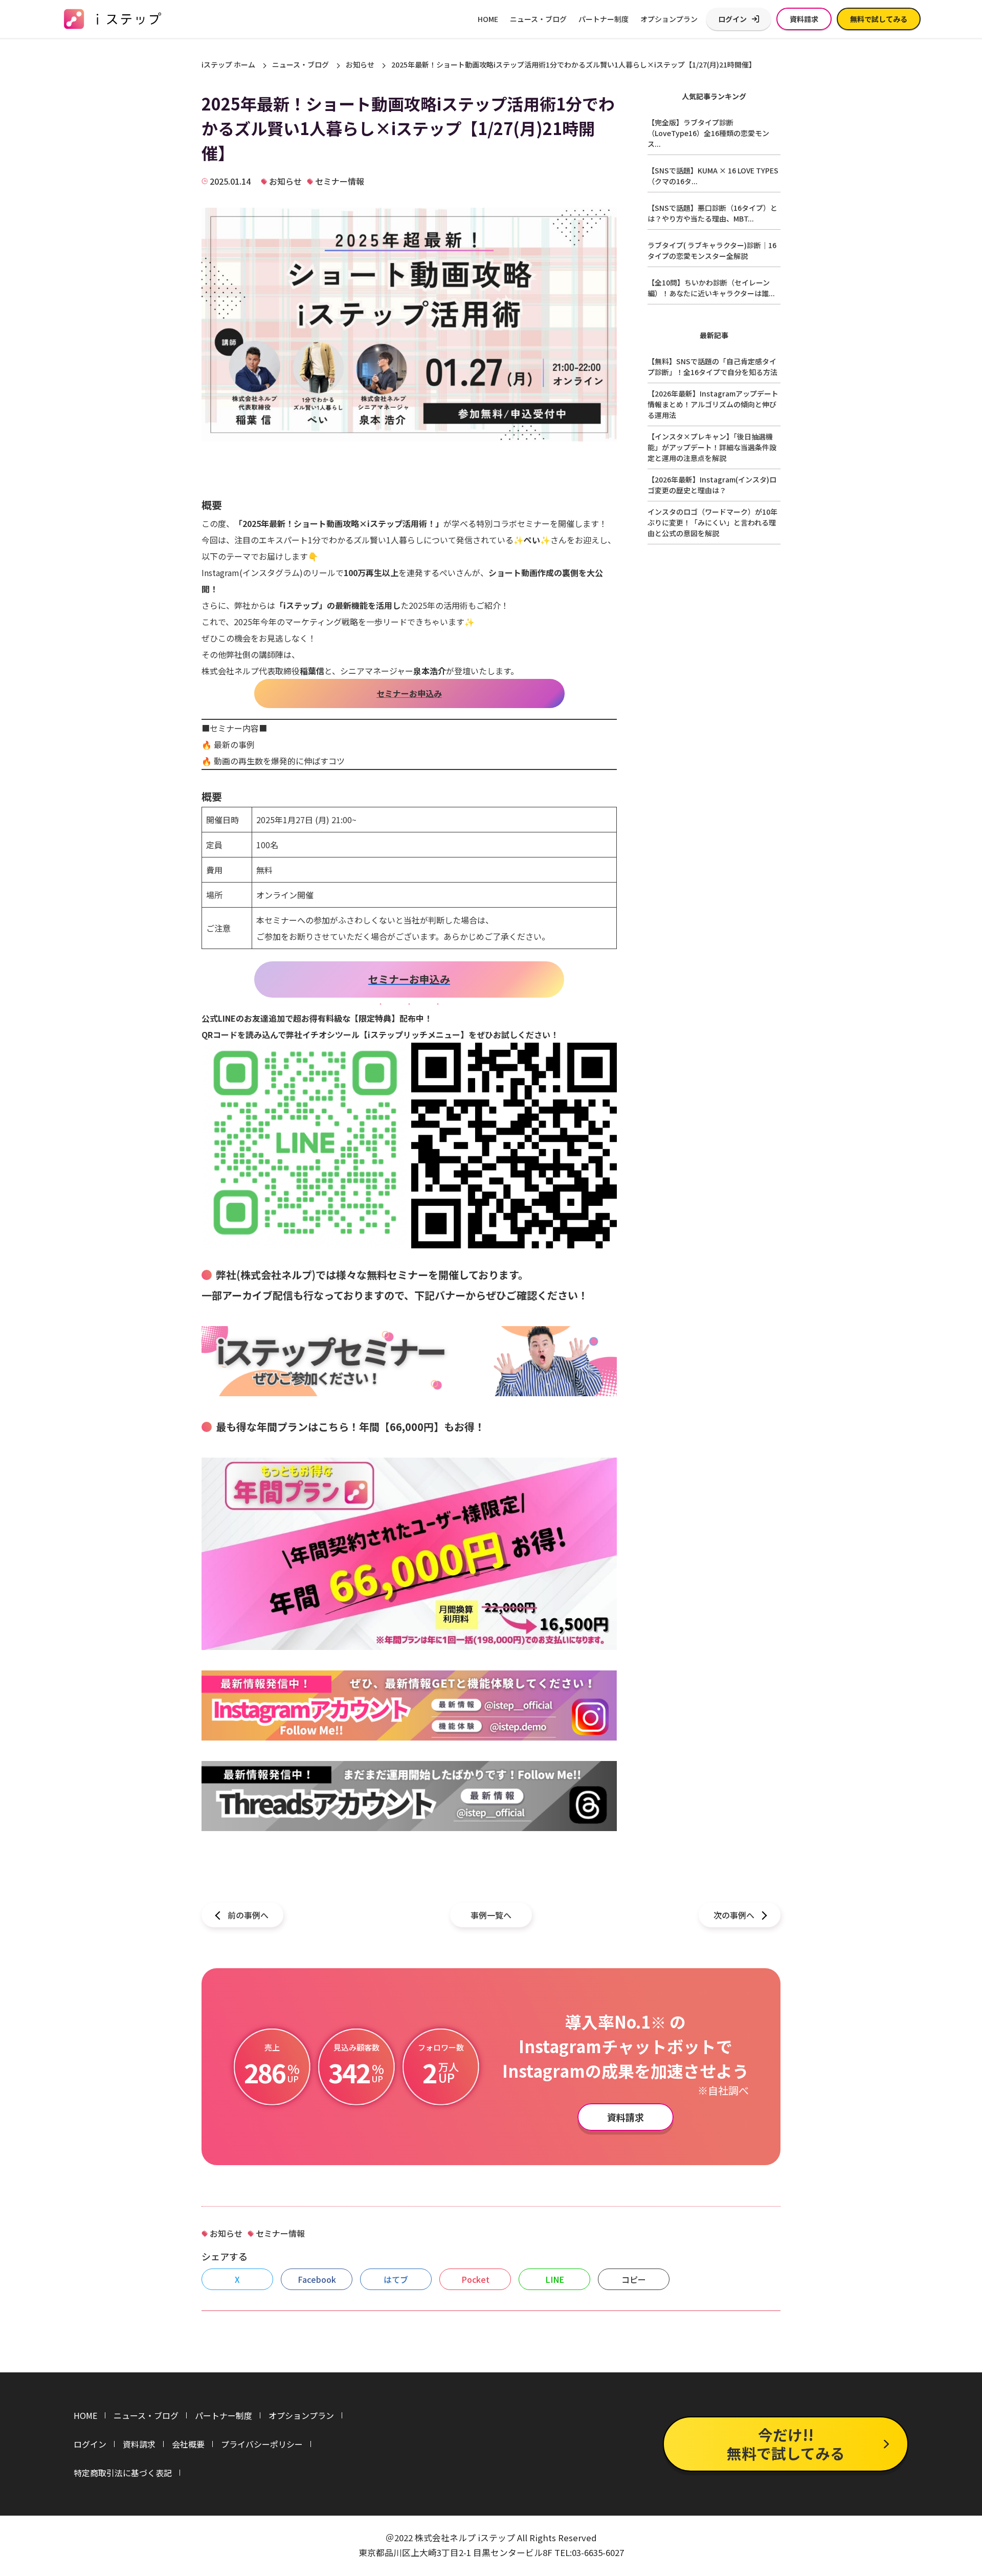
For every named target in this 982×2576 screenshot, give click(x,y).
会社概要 (188, 2444)
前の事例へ (248, 1915)
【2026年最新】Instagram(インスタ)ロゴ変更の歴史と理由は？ (712, 485)
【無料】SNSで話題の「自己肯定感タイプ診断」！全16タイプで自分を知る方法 (712, 367)
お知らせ (360, 64)
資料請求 (804, 19)
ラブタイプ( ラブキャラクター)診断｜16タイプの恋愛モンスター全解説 (712, 250)
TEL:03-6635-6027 (589, 2552)
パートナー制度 (604, 19)
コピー (634, 2279)
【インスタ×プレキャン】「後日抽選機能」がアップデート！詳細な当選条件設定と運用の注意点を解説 (712, 447)
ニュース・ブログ (538, 19)
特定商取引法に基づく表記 (123, 2473)
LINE (555, 2279)
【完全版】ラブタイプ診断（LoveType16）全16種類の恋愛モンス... (708, 133)
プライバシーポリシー (262, 2444)
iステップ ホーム (228, 64)
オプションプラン (669, 19)
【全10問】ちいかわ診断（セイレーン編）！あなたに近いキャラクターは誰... (711, 288)
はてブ (396, 2279)
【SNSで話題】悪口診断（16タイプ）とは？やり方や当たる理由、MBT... (712, 213)
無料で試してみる (879, 19)
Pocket (475, 2279)
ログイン (732, 19)
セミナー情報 (340, 181)
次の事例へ (734, 1915)
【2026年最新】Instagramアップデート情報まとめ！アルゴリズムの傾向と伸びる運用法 (713, 404)
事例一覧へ (491, 1915)
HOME (488, 19)
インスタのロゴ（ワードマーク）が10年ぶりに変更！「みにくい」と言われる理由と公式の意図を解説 (712, 522)
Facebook (317, 2279)
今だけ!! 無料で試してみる (786, 2444)
